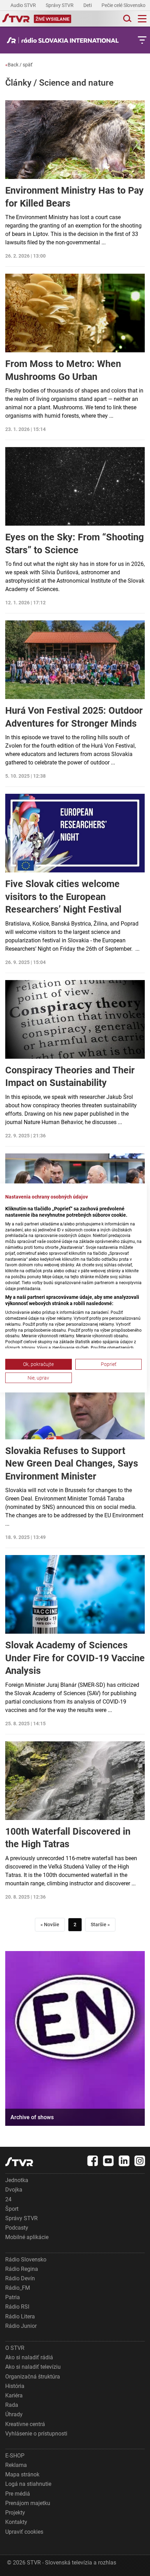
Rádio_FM (18, 2288)
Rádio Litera (20, 2316)
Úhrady (14, 2414)
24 (8, 2199)
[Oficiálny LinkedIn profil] (124, 2161)
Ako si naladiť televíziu (33, 2367)
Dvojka (14, 2190)
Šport (12, 2209)
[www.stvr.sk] (19, 2162)
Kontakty (16, 2522)
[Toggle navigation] (142, 19)
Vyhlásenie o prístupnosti (36, 2434)
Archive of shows (32, 2117)
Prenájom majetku (28, 2503)
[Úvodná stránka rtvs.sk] (16, 19)
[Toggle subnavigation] (142, 40)
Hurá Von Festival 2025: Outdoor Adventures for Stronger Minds (74, 717)
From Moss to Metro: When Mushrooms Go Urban (63, 370)
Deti (88, 5)
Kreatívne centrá (25, 2424)
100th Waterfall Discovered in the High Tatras (68, 1838)
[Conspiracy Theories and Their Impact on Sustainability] (75, 1019)
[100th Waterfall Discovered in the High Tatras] (75, 1781)
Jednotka (17, 2180)
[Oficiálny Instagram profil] (140, 2161)
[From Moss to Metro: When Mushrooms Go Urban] (75, 313)
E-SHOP (15, 2456)
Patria (13, 2297)
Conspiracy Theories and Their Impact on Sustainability (70, 1077)
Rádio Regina (22, 2269)
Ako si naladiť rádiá (29, 2357)
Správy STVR (60, 5)
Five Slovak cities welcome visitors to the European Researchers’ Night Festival (63, 897)
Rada (12, 2405)
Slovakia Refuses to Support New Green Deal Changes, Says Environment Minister (72, 1464)
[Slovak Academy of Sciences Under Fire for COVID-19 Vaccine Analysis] (75, 1594)
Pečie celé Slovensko (124, 5)
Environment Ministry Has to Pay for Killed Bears (74, 197)
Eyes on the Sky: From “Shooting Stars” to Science (74, 544)
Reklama (16, 2465)
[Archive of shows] (75, 2038)
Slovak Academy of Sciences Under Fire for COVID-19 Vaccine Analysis (75, 1658)
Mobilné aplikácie (27, 2237)
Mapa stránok (22, 2474)
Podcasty (17, 2228)
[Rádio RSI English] (65, 40)
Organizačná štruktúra (33, 2377)
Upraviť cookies (24, 2532)
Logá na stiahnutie (28, 2484)
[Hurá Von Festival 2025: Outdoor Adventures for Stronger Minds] (75, 660)
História (15, 2386)
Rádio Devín (20, 2278)
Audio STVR (24, 5)
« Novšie (50, 1924)
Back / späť (19, 65)
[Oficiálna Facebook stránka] (93, 2161)
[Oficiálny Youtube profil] (108, 2161)
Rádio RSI (17, 2307)
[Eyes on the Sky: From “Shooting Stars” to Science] (75, 486)
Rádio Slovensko (26, 2260)
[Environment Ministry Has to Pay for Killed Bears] (75, 140)
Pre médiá (18, 2494)
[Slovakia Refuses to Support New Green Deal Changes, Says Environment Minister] (75, 1400)
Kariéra (14, 2395)
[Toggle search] (127, 19)
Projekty (15, 2513)
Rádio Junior (21, 2326)
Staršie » (100, 1924)
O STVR (15, 2348)
